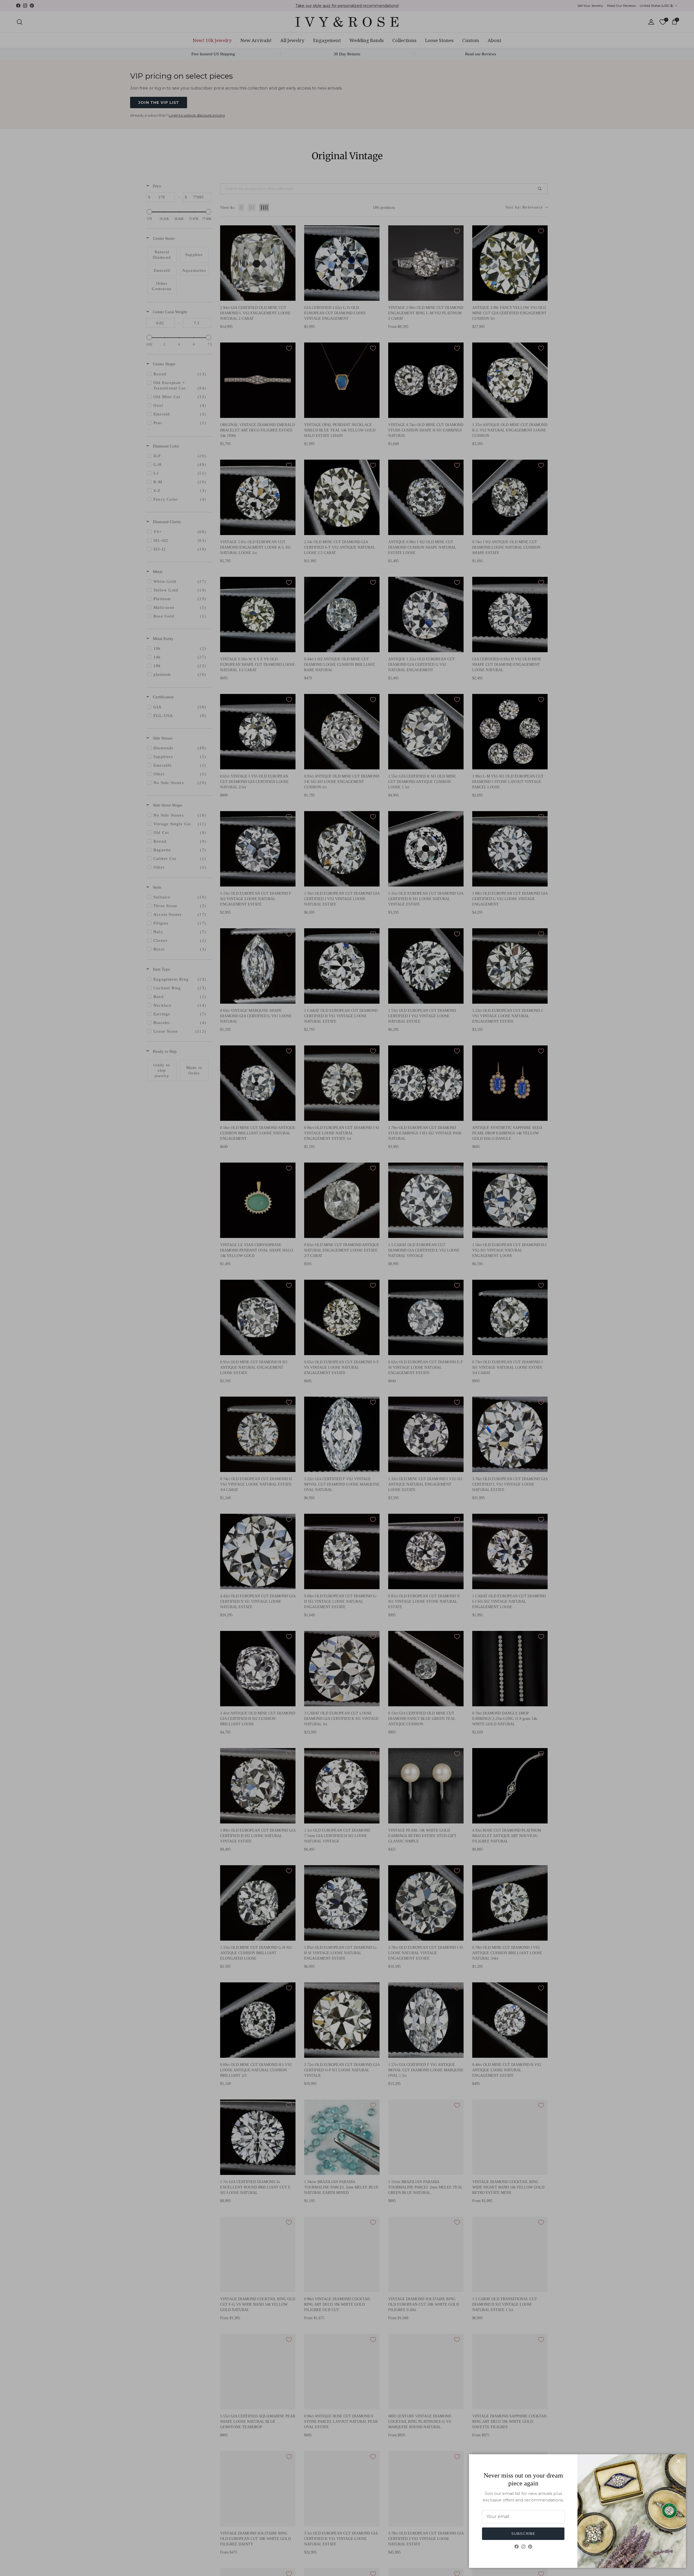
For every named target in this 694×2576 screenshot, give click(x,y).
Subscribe (523, 2533)
